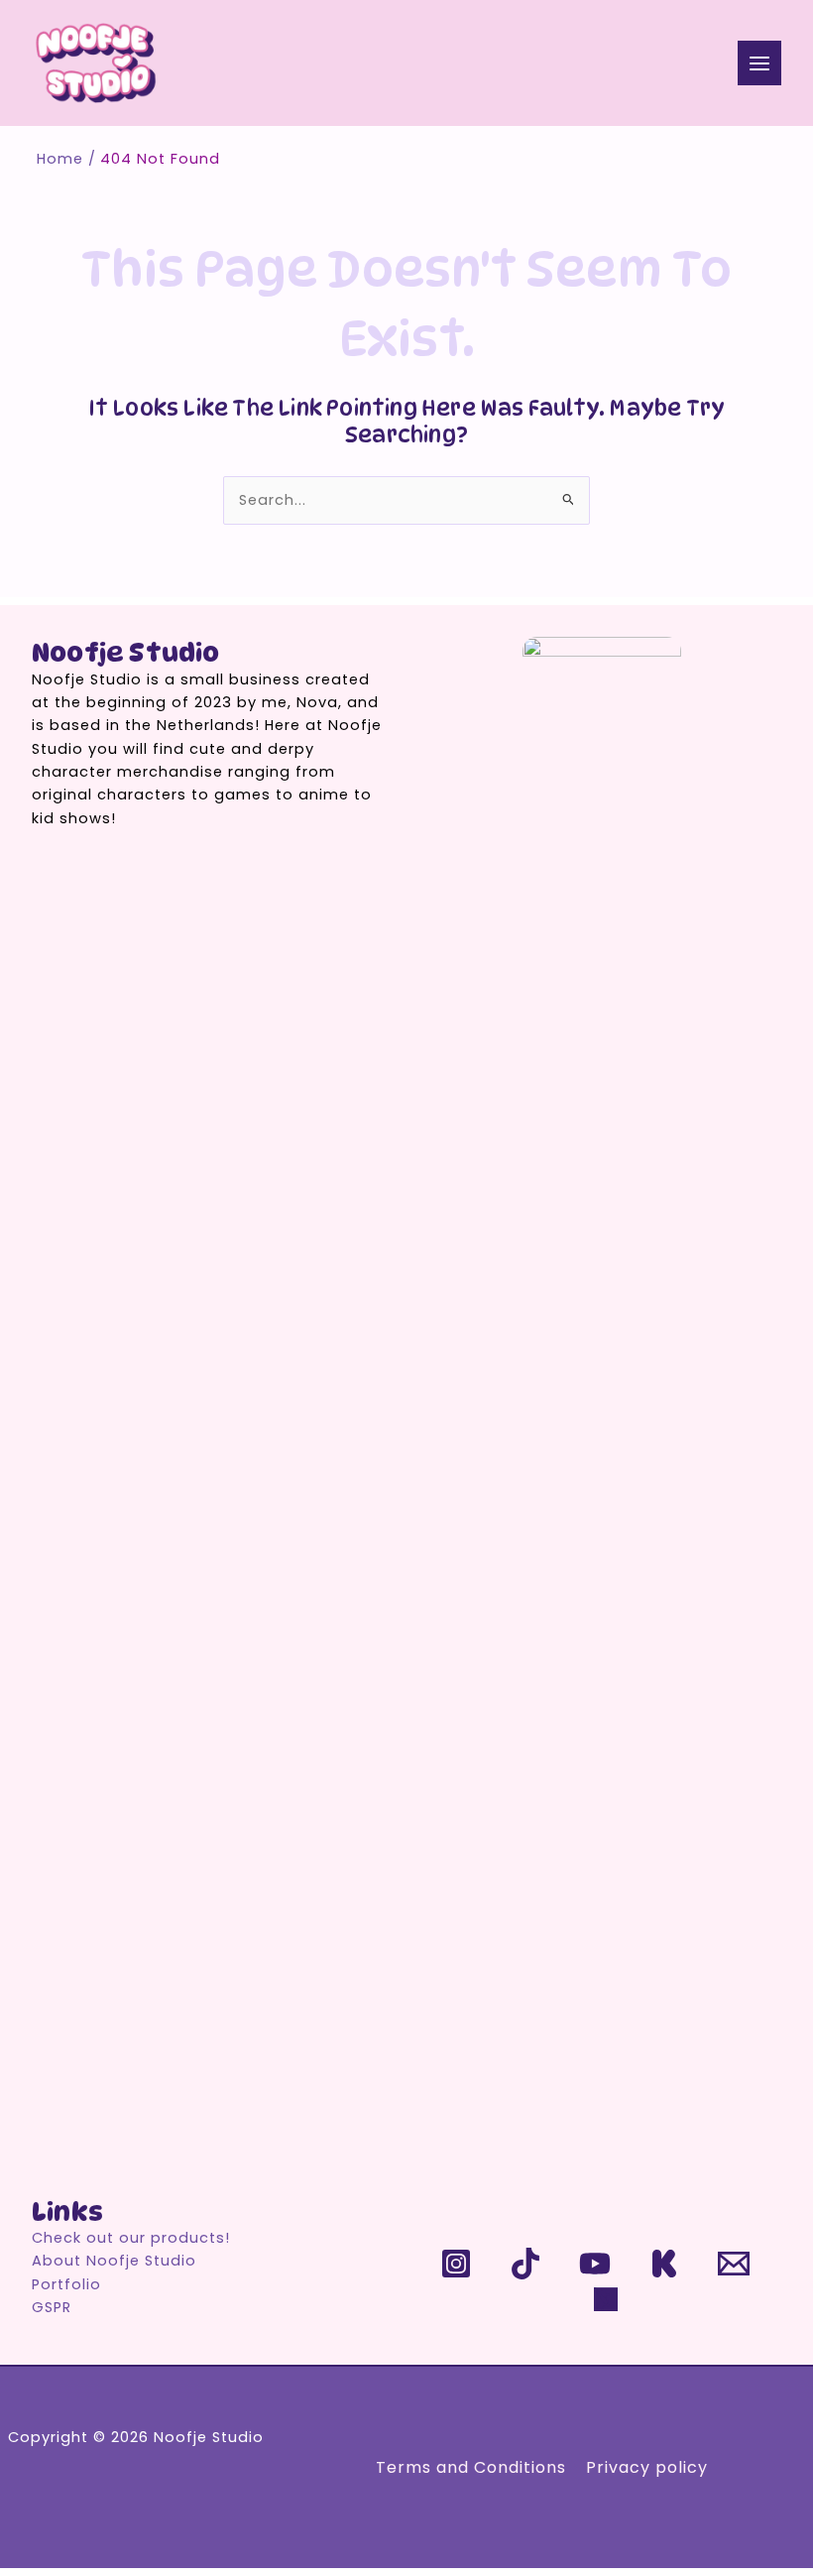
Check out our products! (131, 2238)
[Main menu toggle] (759, 62)
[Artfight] (610, 2303)
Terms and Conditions (471, 2467)
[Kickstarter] (664, 2264)
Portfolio (66, 2284)
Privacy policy (647, 2467)
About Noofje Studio (114, 2261)
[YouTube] (595, 2264)
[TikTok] (525, 2264)
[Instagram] (456, 2264)
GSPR (52, 2307)
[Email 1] (734, 2264)
